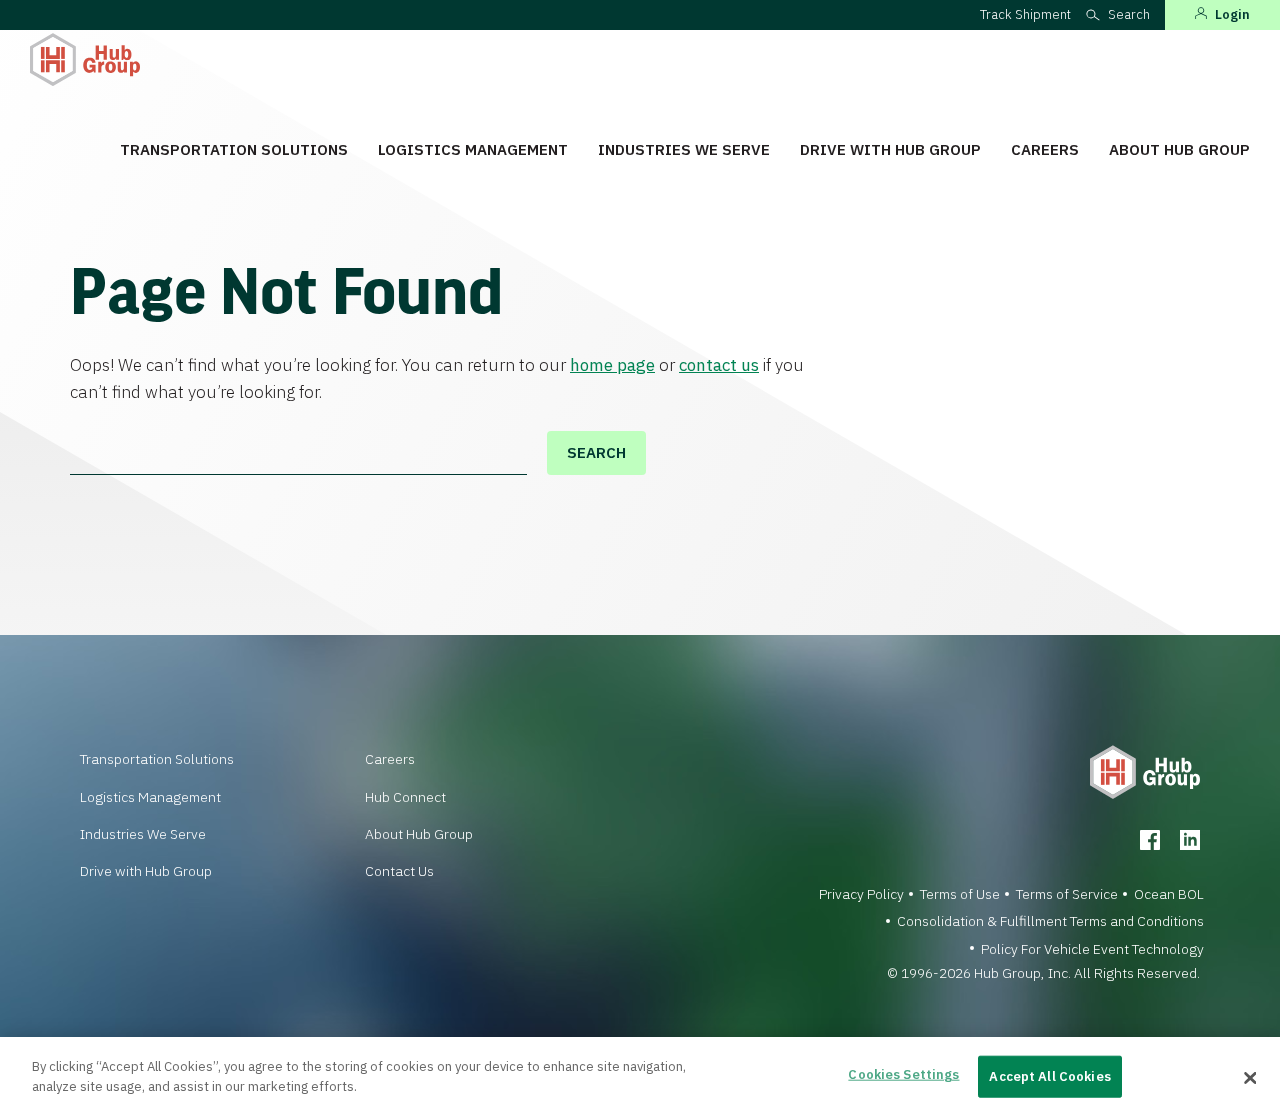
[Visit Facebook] (1150, 840)
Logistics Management (473, 149)
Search (596, 452)
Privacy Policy (861, 894)
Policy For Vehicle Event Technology (1092, 949)
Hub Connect (405, 797)
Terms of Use (960, 894)
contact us (719, 365)
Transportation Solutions (234, 149)
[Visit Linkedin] (1190, 840)
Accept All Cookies (1049, 1076)
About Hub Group (1179, 149)
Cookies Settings (903, 1074)
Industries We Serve (684, 149)
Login (1232, 14)
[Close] (1250, 1078)
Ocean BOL (1169, 894)
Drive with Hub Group (890, 149)
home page (612, 365)
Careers (1045, 149)
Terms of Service (1067, 894)
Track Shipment (1025, 14)
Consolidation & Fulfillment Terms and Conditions (1050, 921)
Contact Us (399, 871)
